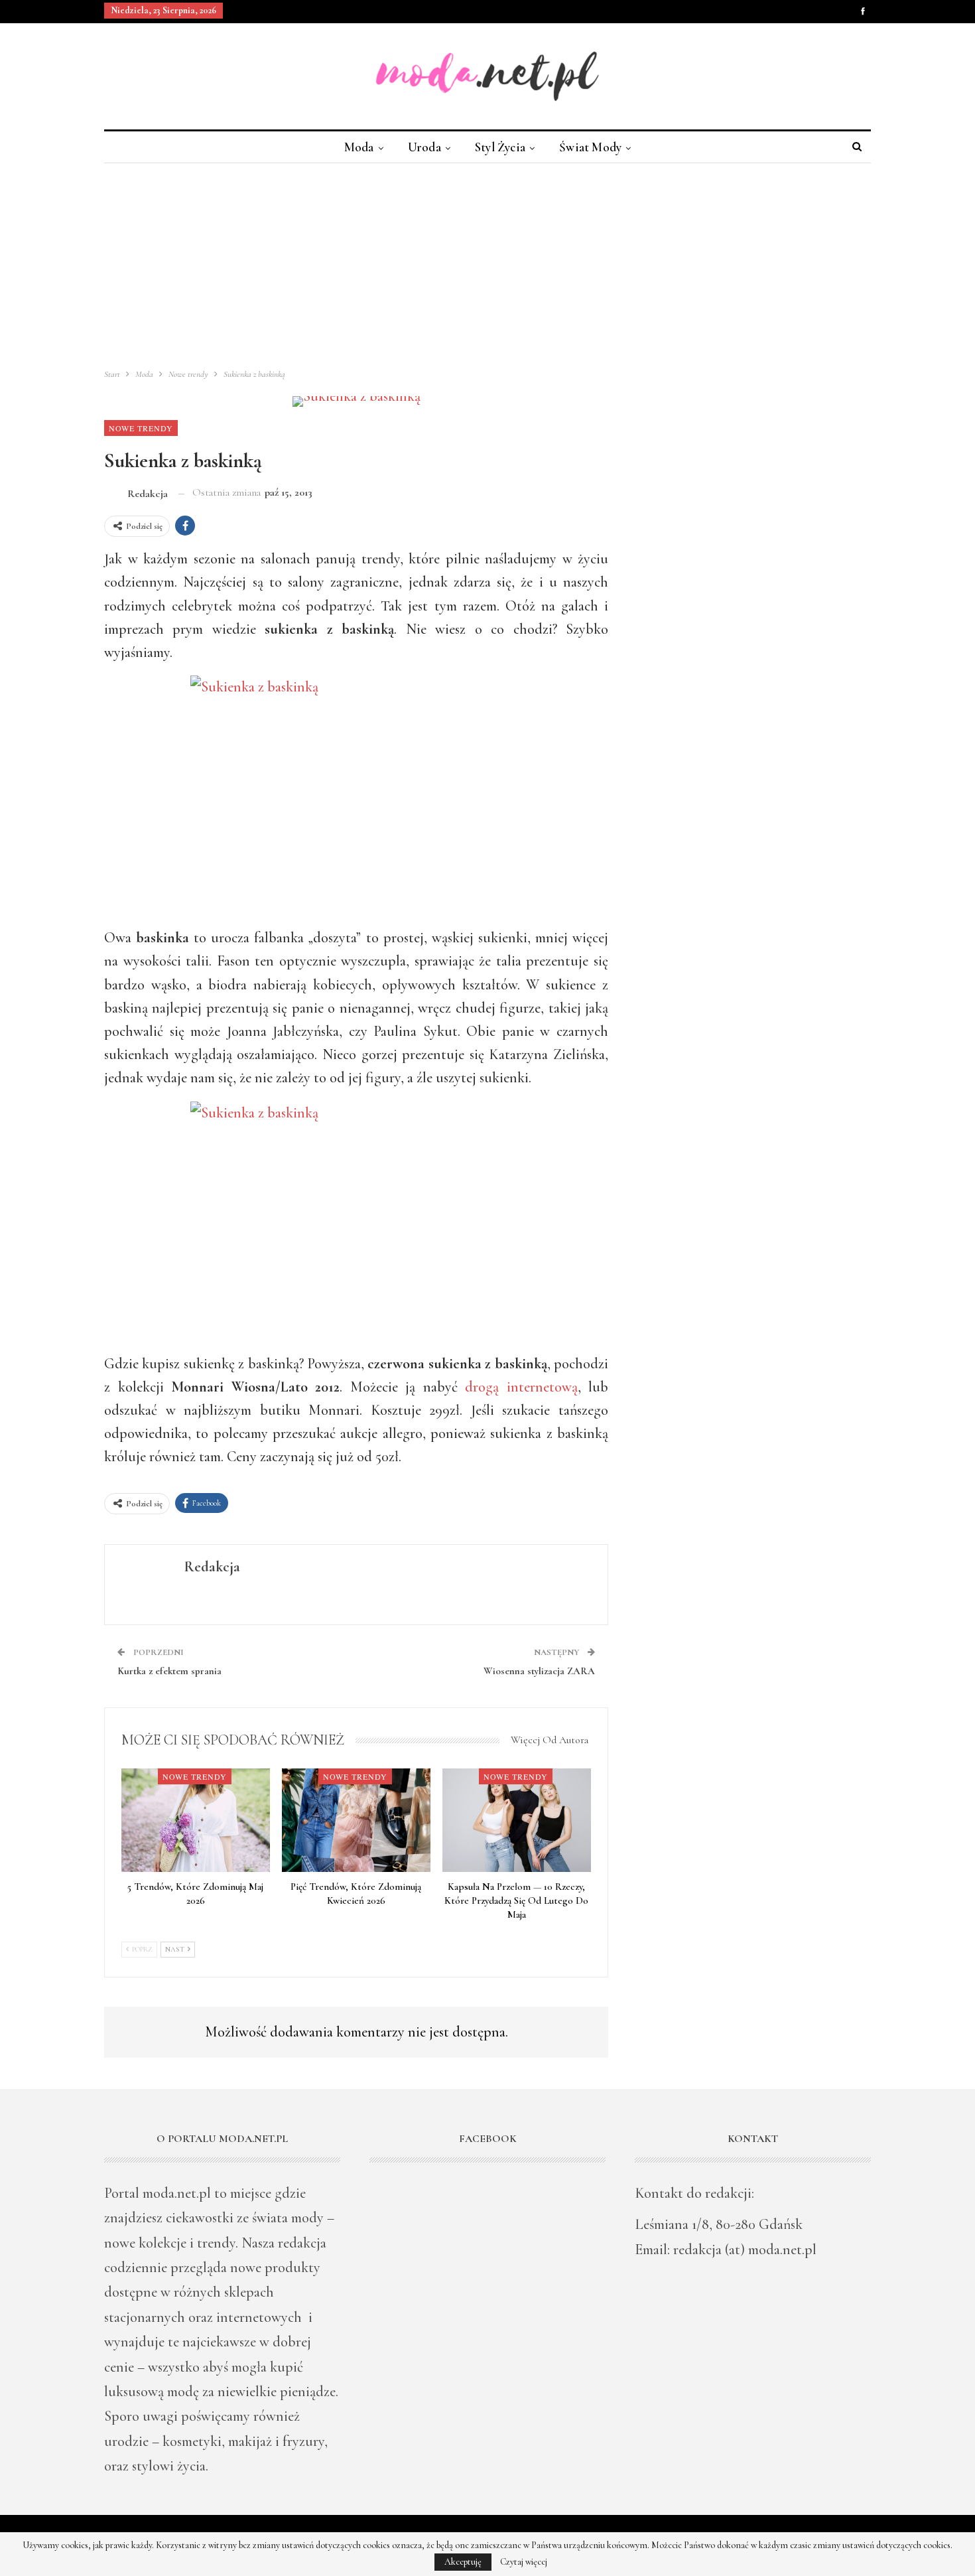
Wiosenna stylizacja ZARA (539, 1671)
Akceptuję (463, 2562)
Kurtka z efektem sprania (169, 1671)
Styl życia (500, 147)
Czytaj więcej (524, 2562)
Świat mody (590, 147)
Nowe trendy (141, 428)
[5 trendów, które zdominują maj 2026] (196, 1821)
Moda (359, 147)
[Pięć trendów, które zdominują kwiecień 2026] (356, 1821)
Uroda (424, 147)
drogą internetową (521, 1387)
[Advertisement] (487, 263)
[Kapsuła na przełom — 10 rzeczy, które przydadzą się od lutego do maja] (517, 1821)
